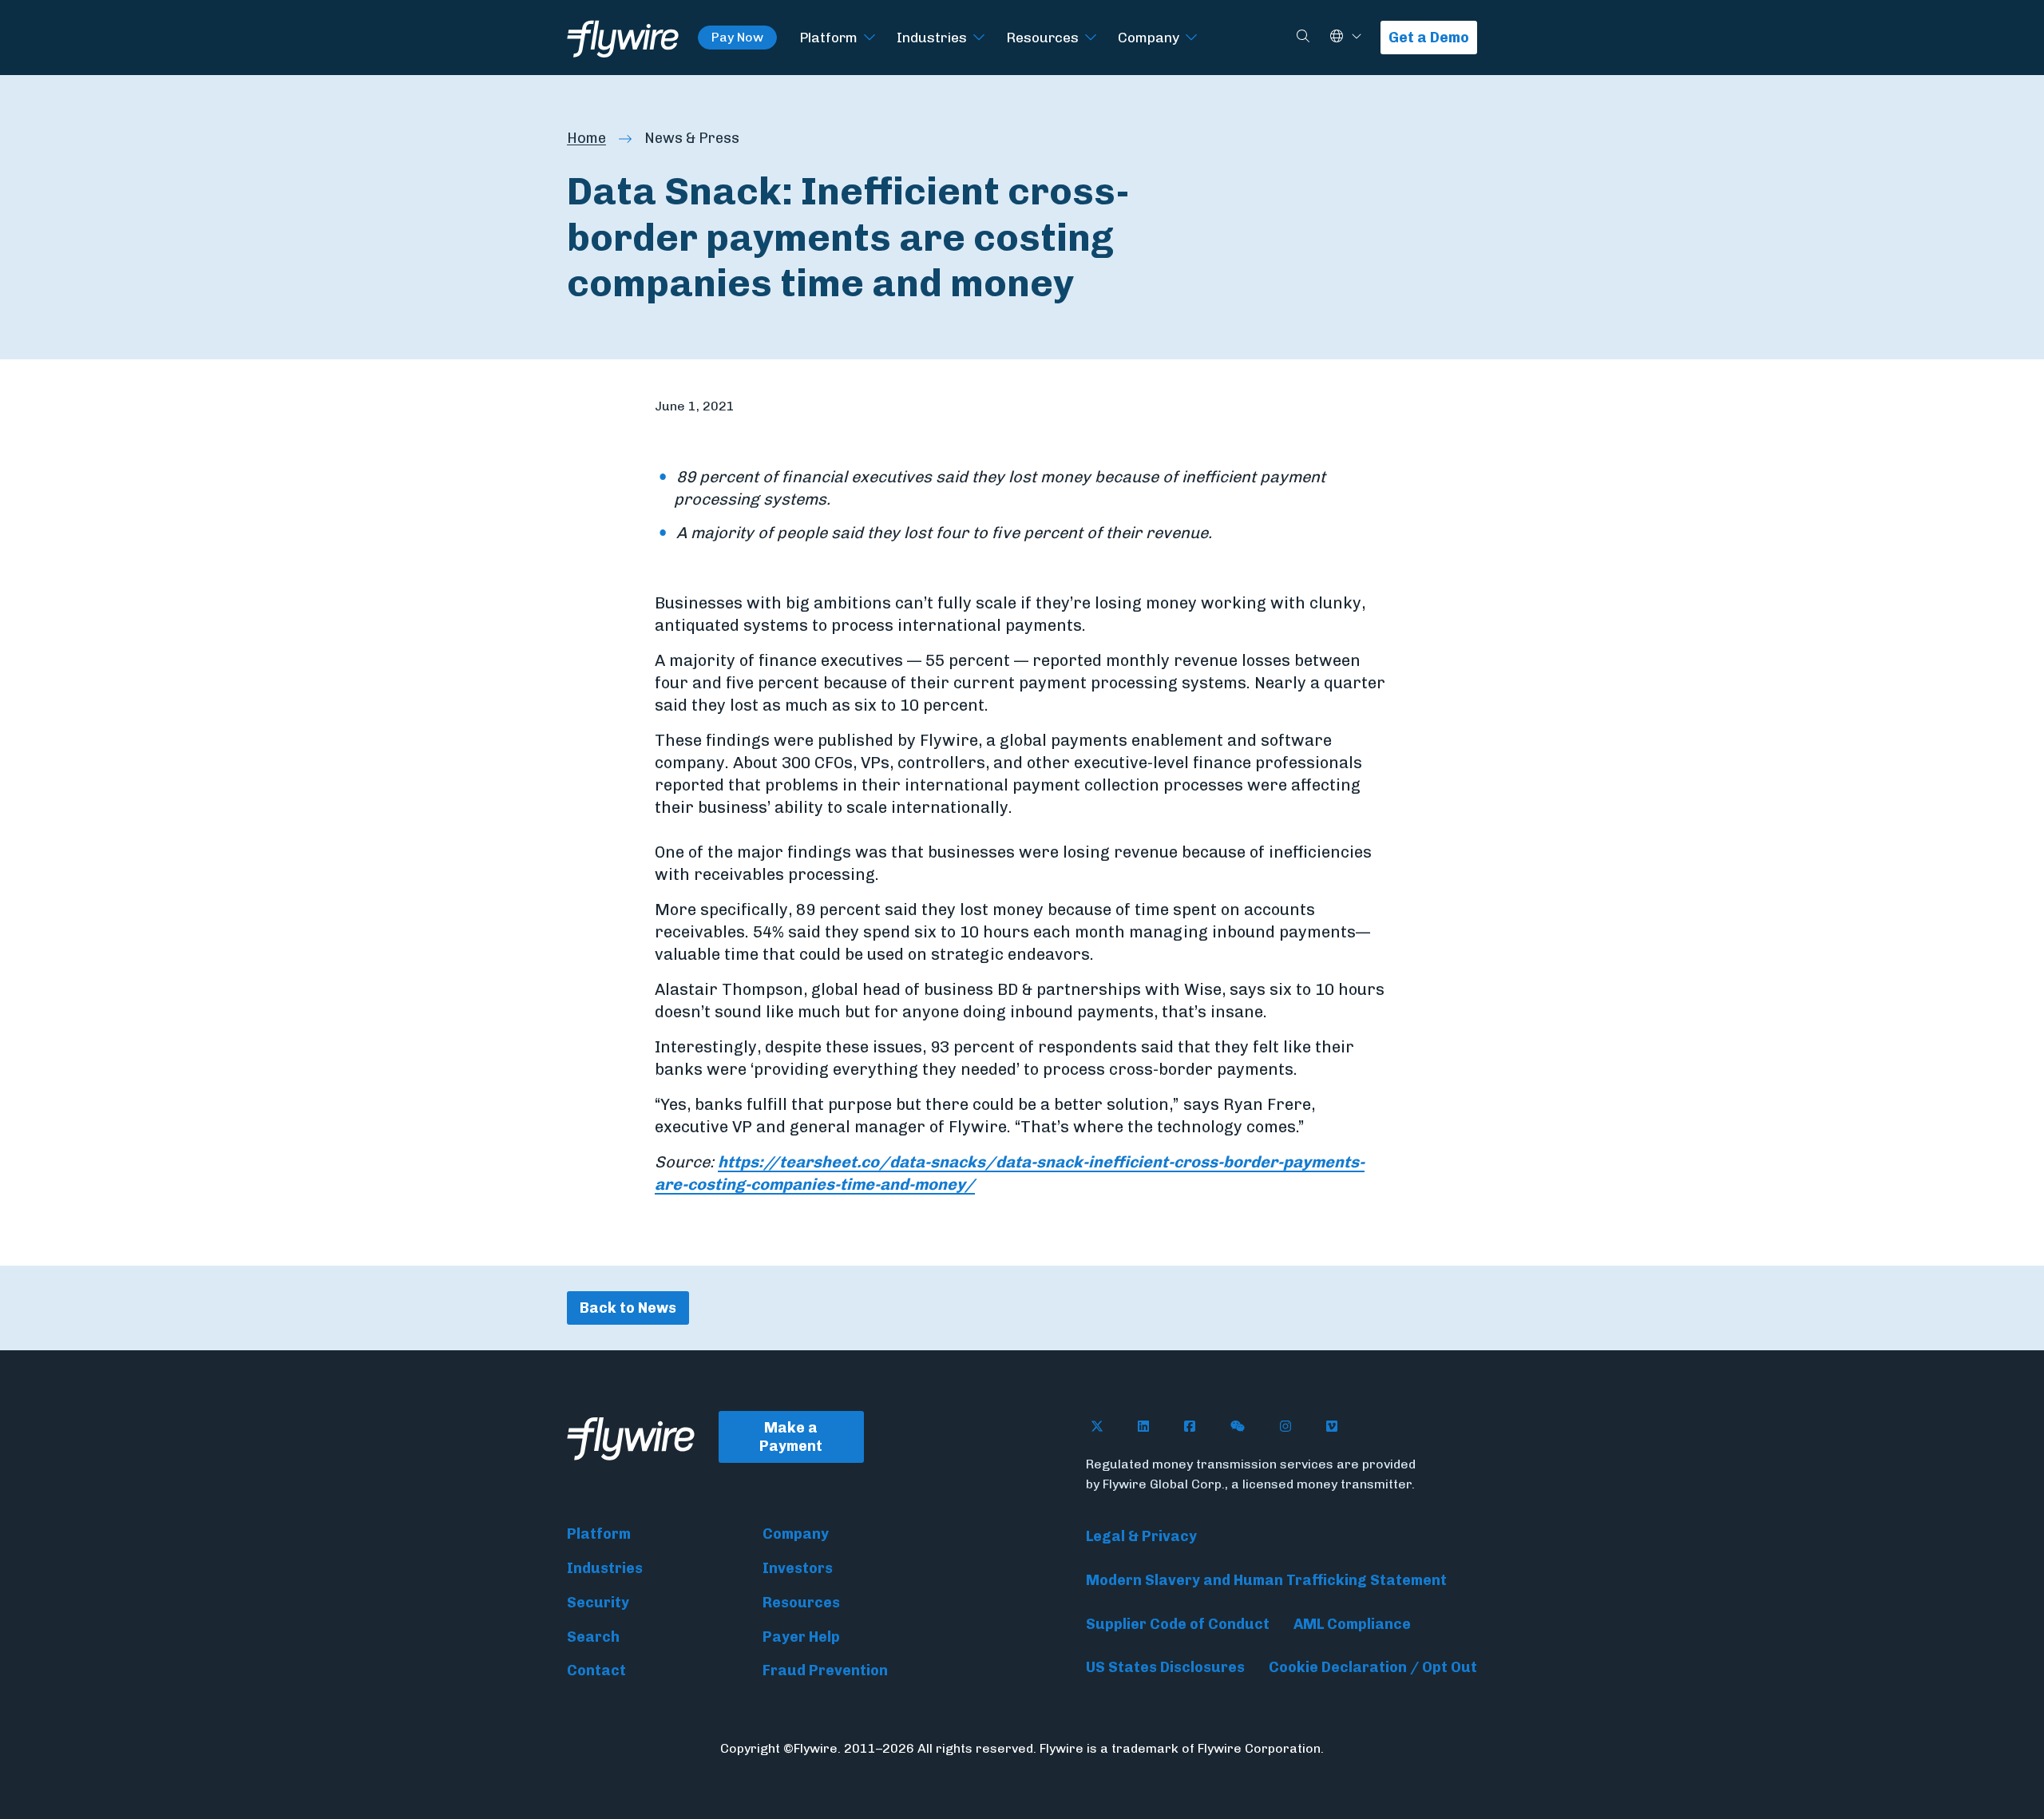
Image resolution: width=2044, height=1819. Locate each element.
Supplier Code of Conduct (1178, 1624)
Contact (596, 1670)
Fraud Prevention (825, 1670)
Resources (1042, 37)
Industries (932, 37)
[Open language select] (1357, 37)
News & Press (692, 138)
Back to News (628, 1308)
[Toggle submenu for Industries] (979, 38)
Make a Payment (791, 1437)
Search (593, 1637)
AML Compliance (1352, 1624)
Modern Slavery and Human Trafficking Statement (1266, 1580)
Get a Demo (1429, 38)
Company (1149, 37)
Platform (828, 37)
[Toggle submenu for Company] (1191, 38)
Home (586, 138)
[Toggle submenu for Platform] (869, 38)
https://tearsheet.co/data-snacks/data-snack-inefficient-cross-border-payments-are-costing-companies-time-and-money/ (1010, 1173)
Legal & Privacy (1141, 1536)
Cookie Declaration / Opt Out (1373, 1667)
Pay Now (737, 37)
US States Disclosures (1165, 1667)
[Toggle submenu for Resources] (1091, 38)
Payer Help (801, 1637)
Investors (798, 1568)
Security (598, 1603)
